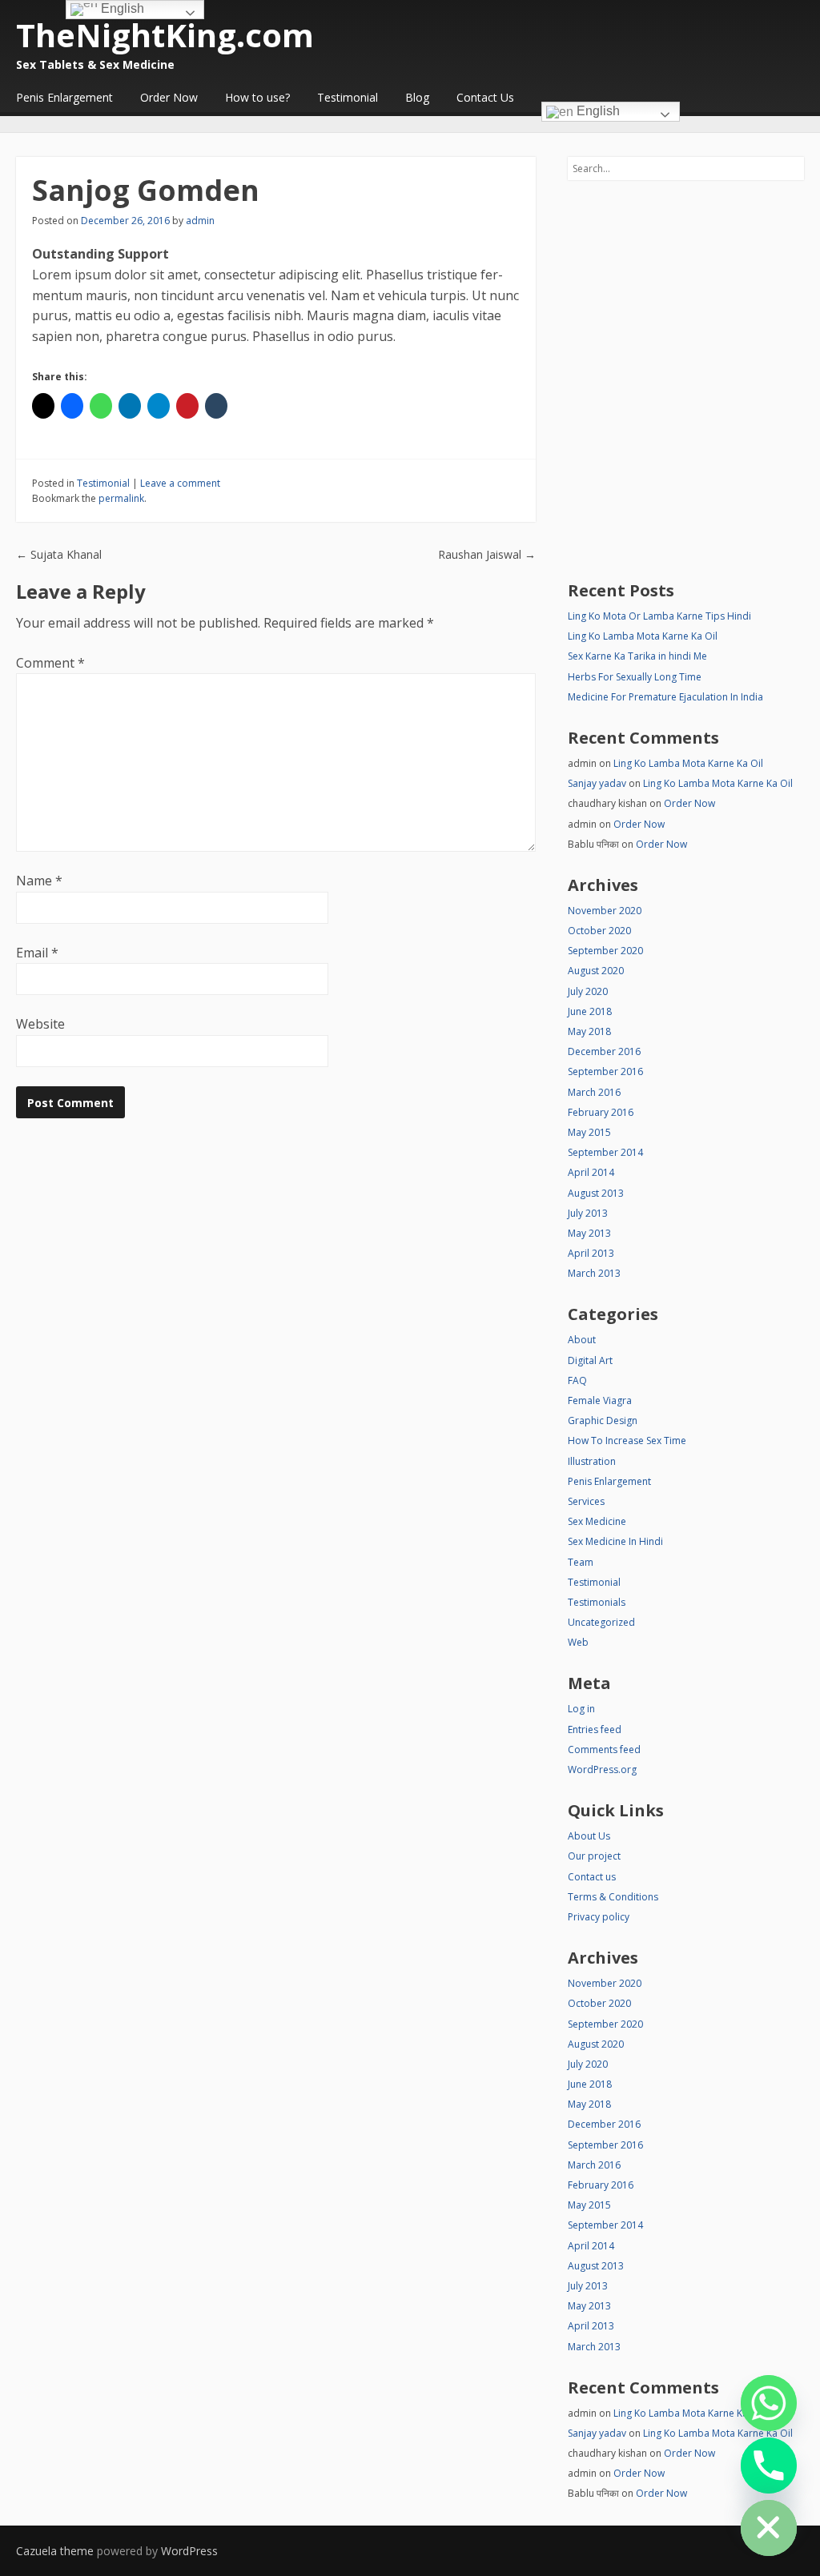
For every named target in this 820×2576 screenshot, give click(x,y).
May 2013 (589, 1233)
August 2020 (596, 971)
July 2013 (588, 1213)
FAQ (577, 1380)
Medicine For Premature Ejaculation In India (665, 697)
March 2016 (594, 1092)
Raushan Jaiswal (487, 554)
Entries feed (595, 1729)
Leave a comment (180, 483)
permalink (121, 498)
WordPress (189, 2551)
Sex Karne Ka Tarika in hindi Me (637, 656)
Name (39, 881)
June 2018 (590, 1011)
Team (581, 1562)
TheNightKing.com (165, 35)
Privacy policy (599, 1917)
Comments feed (604, 1749)
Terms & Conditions (613, 1897)
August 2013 (596, 1193)
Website (40, 1024)
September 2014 (605, 1152)
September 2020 (605, 951)
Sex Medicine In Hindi (615, 1541)
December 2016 (604, 1051)
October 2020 (599, 931)
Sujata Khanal (59, 554)
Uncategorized (601, 1622)
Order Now (169, 97)
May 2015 (589, 1132)
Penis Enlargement (64, 97)
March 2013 (594, 1273)
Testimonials (597, 1602)
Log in (581, 1709)
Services (586, 1501)
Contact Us (485, 97)
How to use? (257, 97)
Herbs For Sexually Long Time (635, 677)
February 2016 (601, 1112)
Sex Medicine (597, 1521)
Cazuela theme (55, 2551)
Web (578, 1642)
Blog (417, 97)
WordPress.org (602, 1769)
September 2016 (605, 1071)
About (582, 1340)
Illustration (592, 1461)
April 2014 (591, 1172)
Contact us (592, 1877)
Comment (50, 663)
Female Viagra (600, 1400)
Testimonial (348, 97)
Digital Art (590, 1360)
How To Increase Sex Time (627, 1440)
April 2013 (591, 1253)
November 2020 (605, 911)
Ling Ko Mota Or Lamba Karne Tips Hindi (659, 616)
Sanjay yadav (597, 783)
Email (37, 953)
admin (200, 221)
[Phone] (769, 2466)
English (597, 111)
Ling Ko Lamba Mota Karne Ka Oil (643, 636)
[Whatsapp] (769, 2403)
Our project (594, 1856)
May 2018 (589, 1031)
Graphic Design (603, 1420)
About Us (589, 1836)
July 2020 (588, 991)
